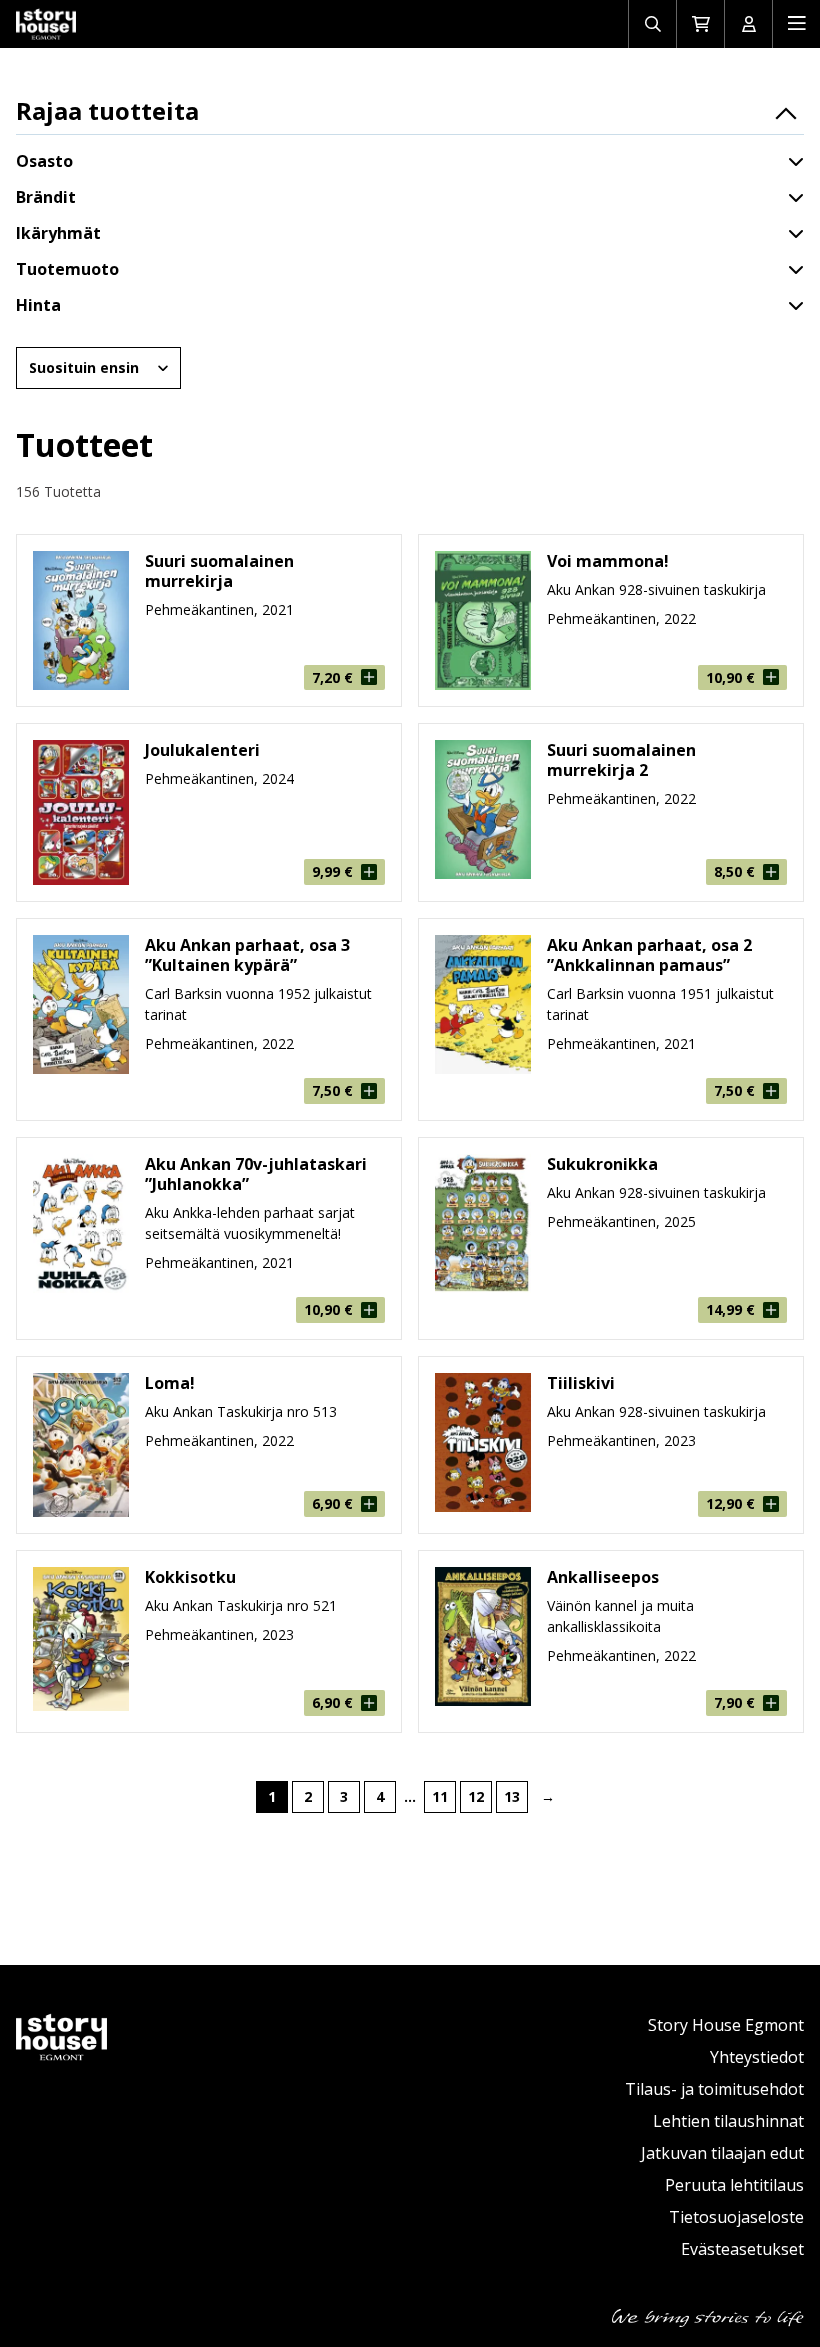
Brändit (46, 197)
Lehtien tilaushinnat (728, 2121)
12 (476, 1796)
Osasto (44, 161)
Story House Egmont (726, 2025)
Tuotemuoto (67, 269)
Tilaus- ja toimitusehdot (714, 2089)
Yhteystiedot (757, 2057)
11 (440, 1796)
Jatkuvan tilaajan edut (722, 2153)
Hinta (38, 305)
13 (512, 1796)
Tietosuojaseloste (736, 2217)
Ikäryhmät (58, 233)
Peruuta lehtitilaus (734, 2185)
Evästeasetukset (742, 2249)
